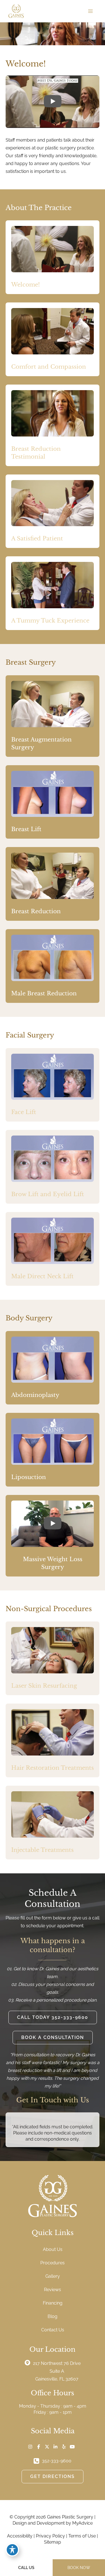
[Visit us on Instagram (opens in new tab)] (30, 2447)
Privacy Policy (50, 2536)
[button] (53, 2017)
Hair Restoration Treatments (53, 1768)
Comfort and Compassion (49, 367)
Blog (53, 2316)
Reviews (53, 2290)
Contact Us (53, 2330)
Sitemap (53, 2542)
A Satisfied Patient (37, 538)
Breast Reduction (36, 911)
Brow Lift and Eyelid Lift (48, 1194)
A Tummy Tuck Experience (50, 621)
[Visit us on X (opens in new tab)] (47, 2447)
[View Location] (29, 2363)
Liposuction (29, 1477)
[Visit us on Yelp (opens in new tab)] (64, 2447)
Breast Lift (26, 829)
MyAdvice (82, 2523)
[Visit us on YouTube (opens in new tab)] (72, 2447)
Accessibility (20, 2536)
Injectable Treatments (42, 1850)
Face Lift (24, 1112)
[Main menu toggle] (90, 11)
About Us (53, 2249)
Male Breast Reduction (44, 993)
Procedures (53, 2263)
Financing (53, 2303)
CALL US (26, 2568)
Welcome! (25, 285)
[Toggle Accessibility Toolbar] (12, 2550)
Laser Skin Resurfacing (44, 1686)
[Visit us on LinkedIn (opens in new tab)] (55, 2447)
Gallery (53, 2276)
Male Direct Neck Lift (42, 1276)
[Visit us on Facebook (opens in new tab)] (39, 2447)
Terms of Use (82, 2536)
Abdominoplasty (35, 1395)
